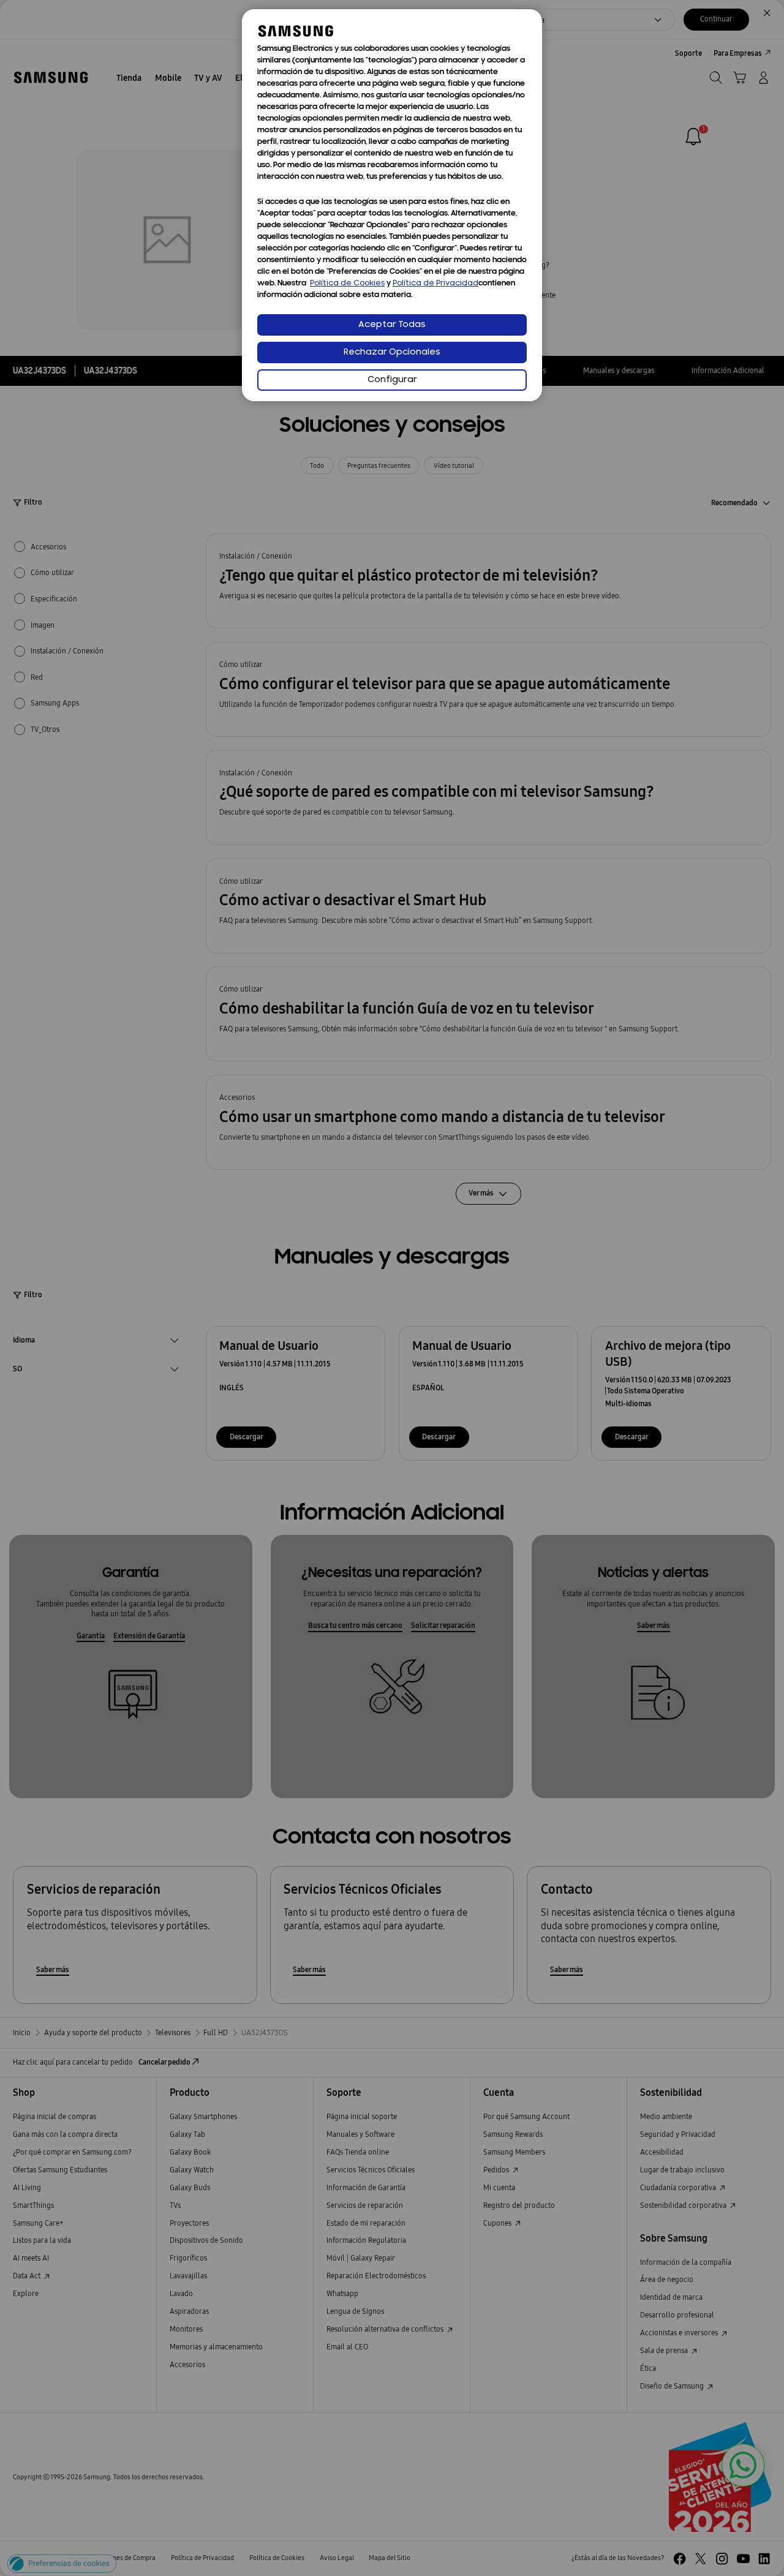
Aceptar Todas (392, 325)
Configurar (392, 380)
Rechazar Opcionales (392, 352)
